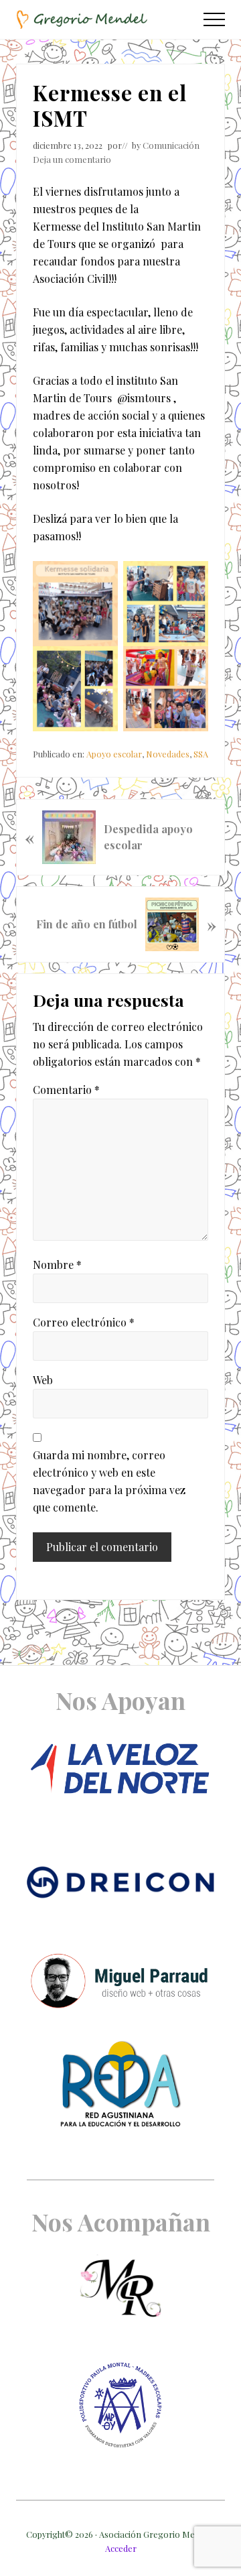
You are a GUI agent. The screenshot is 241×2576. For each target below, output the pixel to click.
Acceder (121, 2548)
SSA (201, 754)
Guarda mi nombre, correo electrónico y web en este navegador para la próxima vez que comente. (109, 1481)
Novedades (168, 754)
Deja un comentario (72, 159)
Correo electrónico (84, 1322)
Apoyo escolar (114, 754)
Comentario (66, 1090)
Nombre (57, 1265)
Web (43, 1380)
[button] (214, 19)
